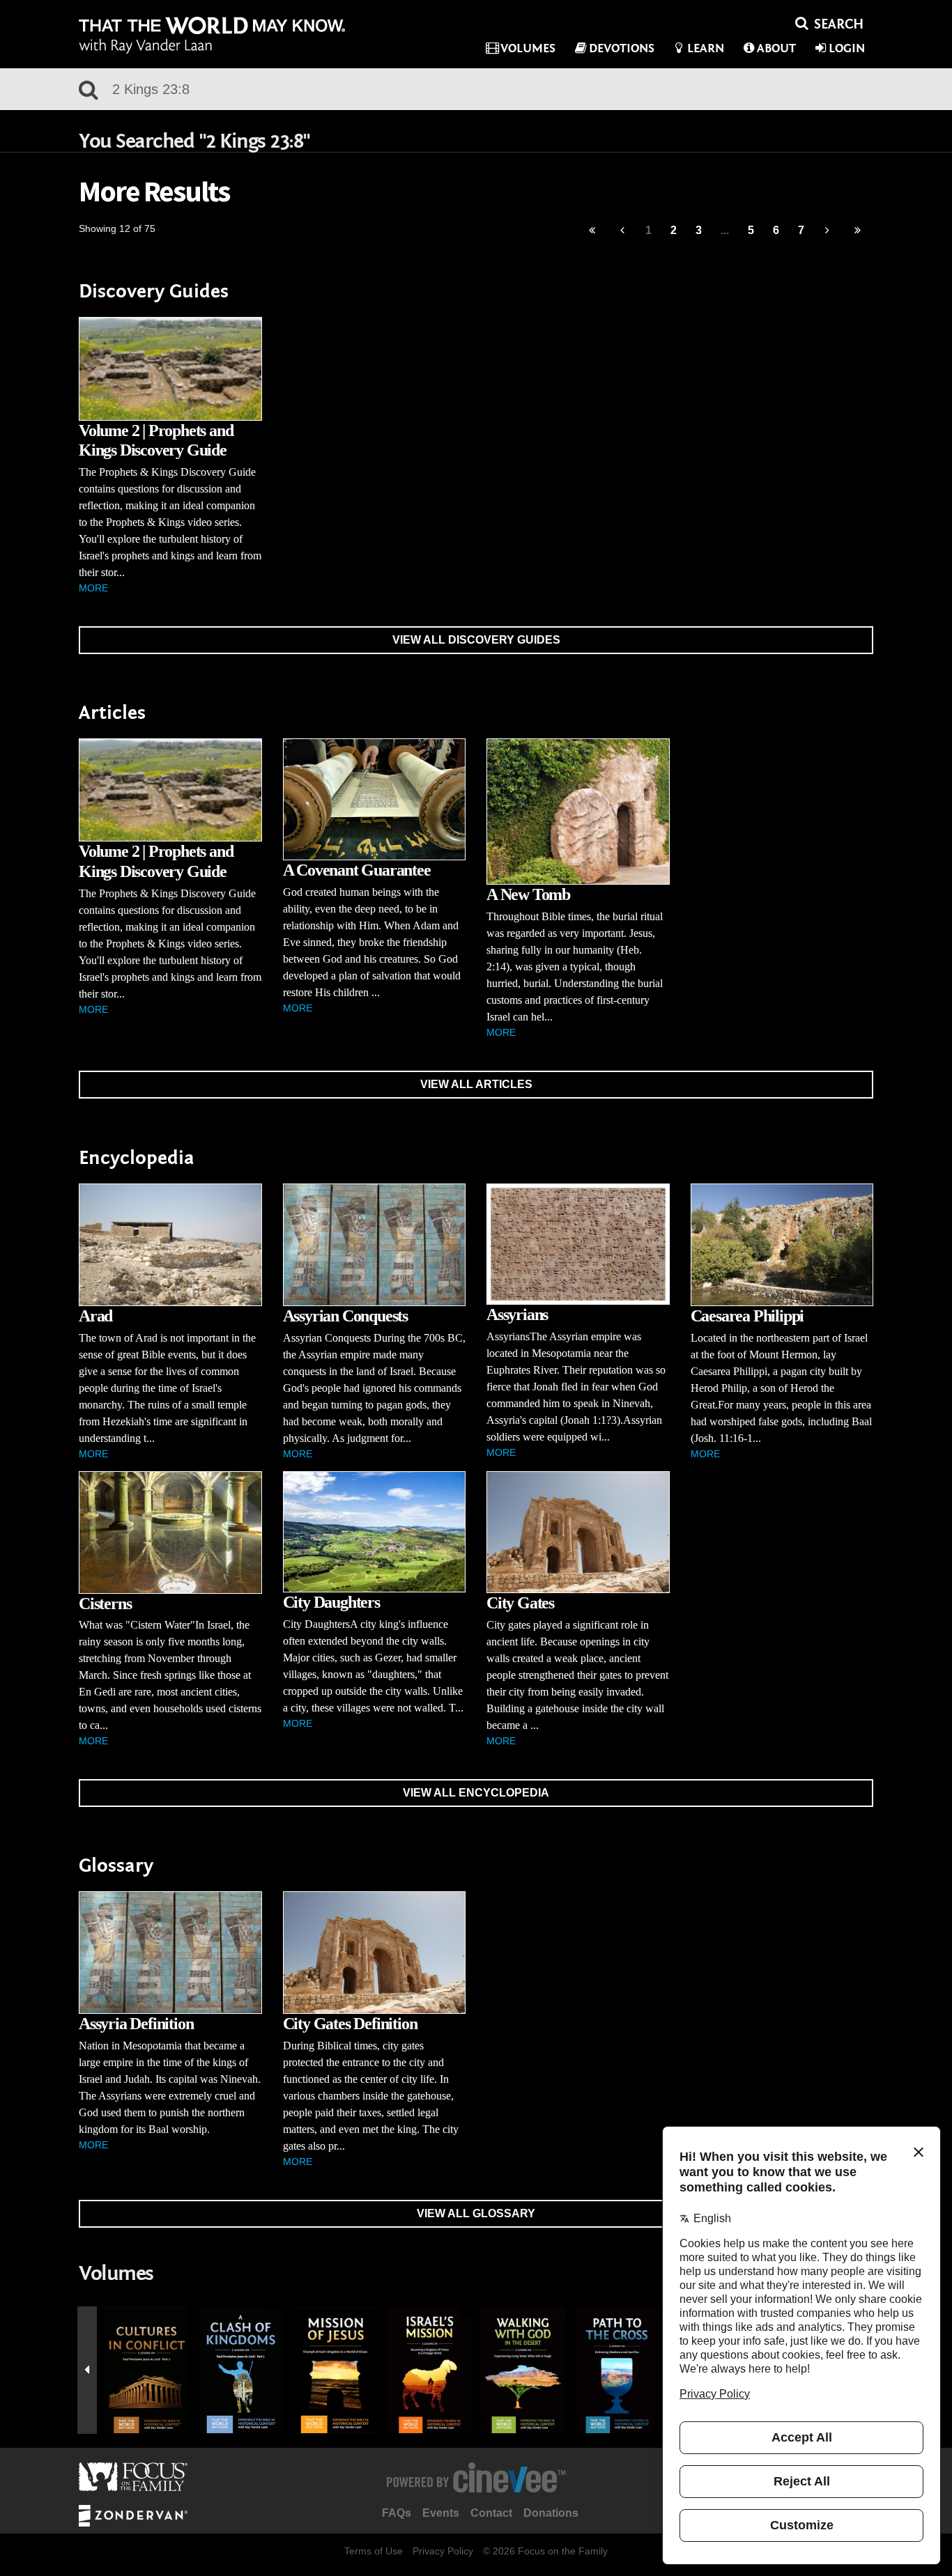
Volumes (528, 48)
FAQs (397, 2513)
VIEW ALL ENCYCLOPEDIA (476, 1793)
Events (441, 2513)
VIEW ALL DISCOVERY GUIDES (476, 640)
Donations (551, 2513)
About (776, 48)
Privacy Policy (443, 2551)
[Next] (828, 231)
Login (847, 48)
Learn (706, 48)
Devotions (622, 48)
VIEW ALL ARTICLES (476, 1084)
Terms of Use (374, 2551)
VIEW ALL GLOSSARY (476, 2213)
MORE (93, 588)
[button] (87, 2371)
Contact (491, 2513)
